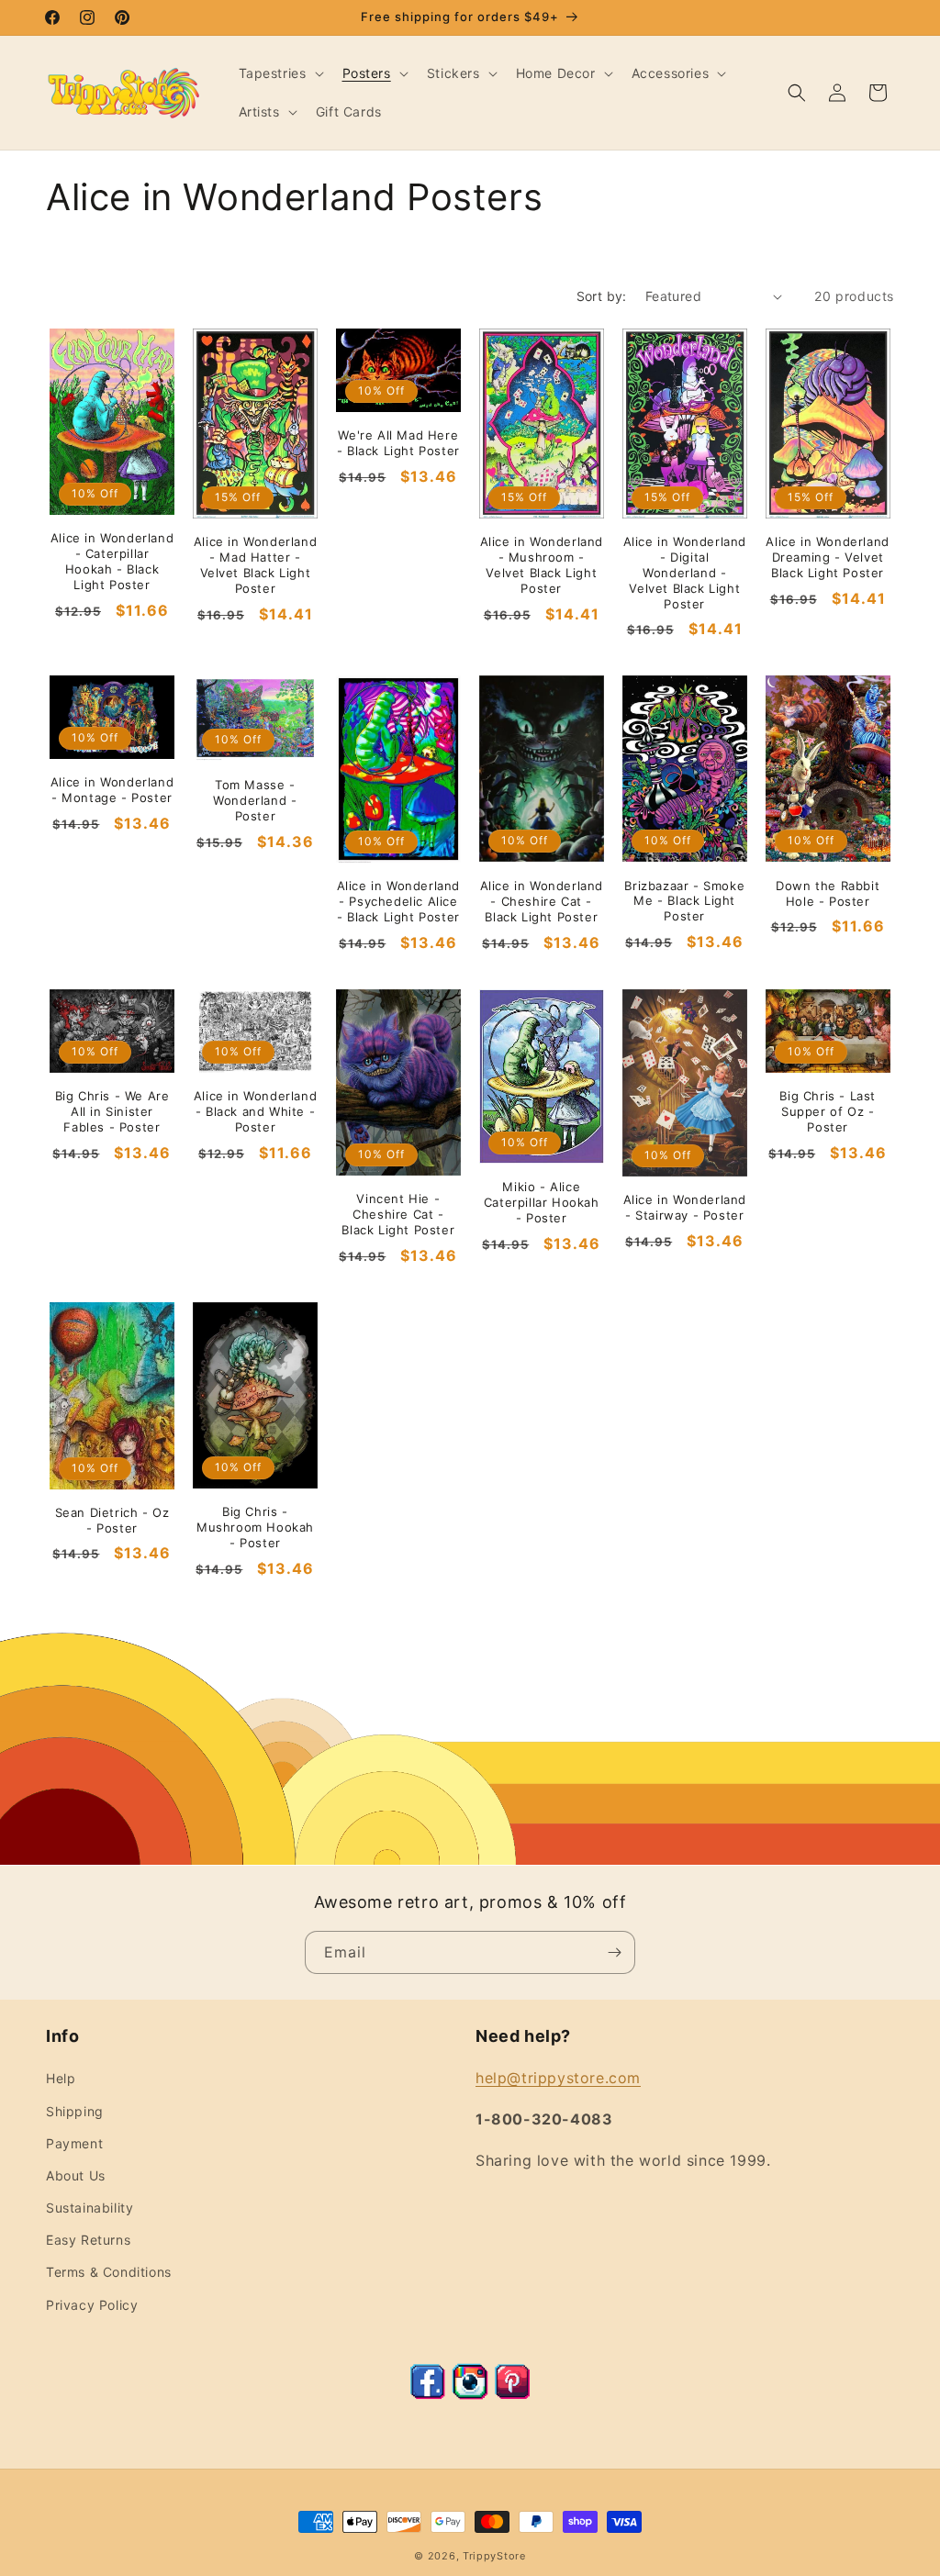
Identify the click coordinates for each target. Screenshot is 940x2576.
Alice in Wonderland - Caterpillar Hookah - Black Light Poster (112, 561)
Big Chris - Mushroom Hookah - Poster (255, 1527)
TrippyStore (494, 2556)
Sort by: (602, 296)
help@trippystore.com (558, 2078)
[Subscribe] (614, 1952)
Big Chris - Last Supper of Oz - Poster (828, 1111)
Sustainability (90, 2208)
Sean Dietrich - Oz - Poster (112, 1520)
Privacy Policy (92, 2305)
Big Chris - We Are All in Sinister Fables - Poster (112, 1111)
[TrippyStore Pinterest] (512, 2394)
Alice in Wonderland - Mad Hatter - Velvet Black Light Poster (255, 565)
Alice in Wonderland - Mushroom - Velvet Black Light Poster (542, 565)
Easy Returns (88, 2240)
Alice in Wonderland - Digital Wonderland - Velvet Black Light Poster (685, 573)
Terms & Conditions (109, 2272)
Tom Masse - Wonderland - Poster (255, 800)
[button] (280, 73)
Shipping (75, 2111)
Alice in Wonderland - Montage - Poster (112, 790)
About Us (76, 2175)
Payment (74, 2143)
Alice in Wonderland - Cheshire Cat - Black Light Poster (542, 901)
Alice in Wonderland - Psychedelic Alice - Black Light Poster (398, 901)
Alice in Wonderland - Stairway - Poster (685, 1207)
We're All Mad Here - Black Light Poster (398, 443)
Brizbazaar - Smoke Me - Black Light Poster (684, 901)
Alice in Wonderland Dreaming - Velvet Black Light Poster (827, 557)
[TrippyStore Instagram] (470, 2394)
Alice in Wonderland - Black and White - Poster (255, 1111)
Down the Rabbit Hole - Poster (828, 893)
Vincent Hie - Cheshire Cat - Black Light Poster (398, 1214)
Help (61, 2078)
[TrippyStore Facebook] (428, 2394)
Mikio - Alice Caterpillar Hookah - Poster (542, 1202)
